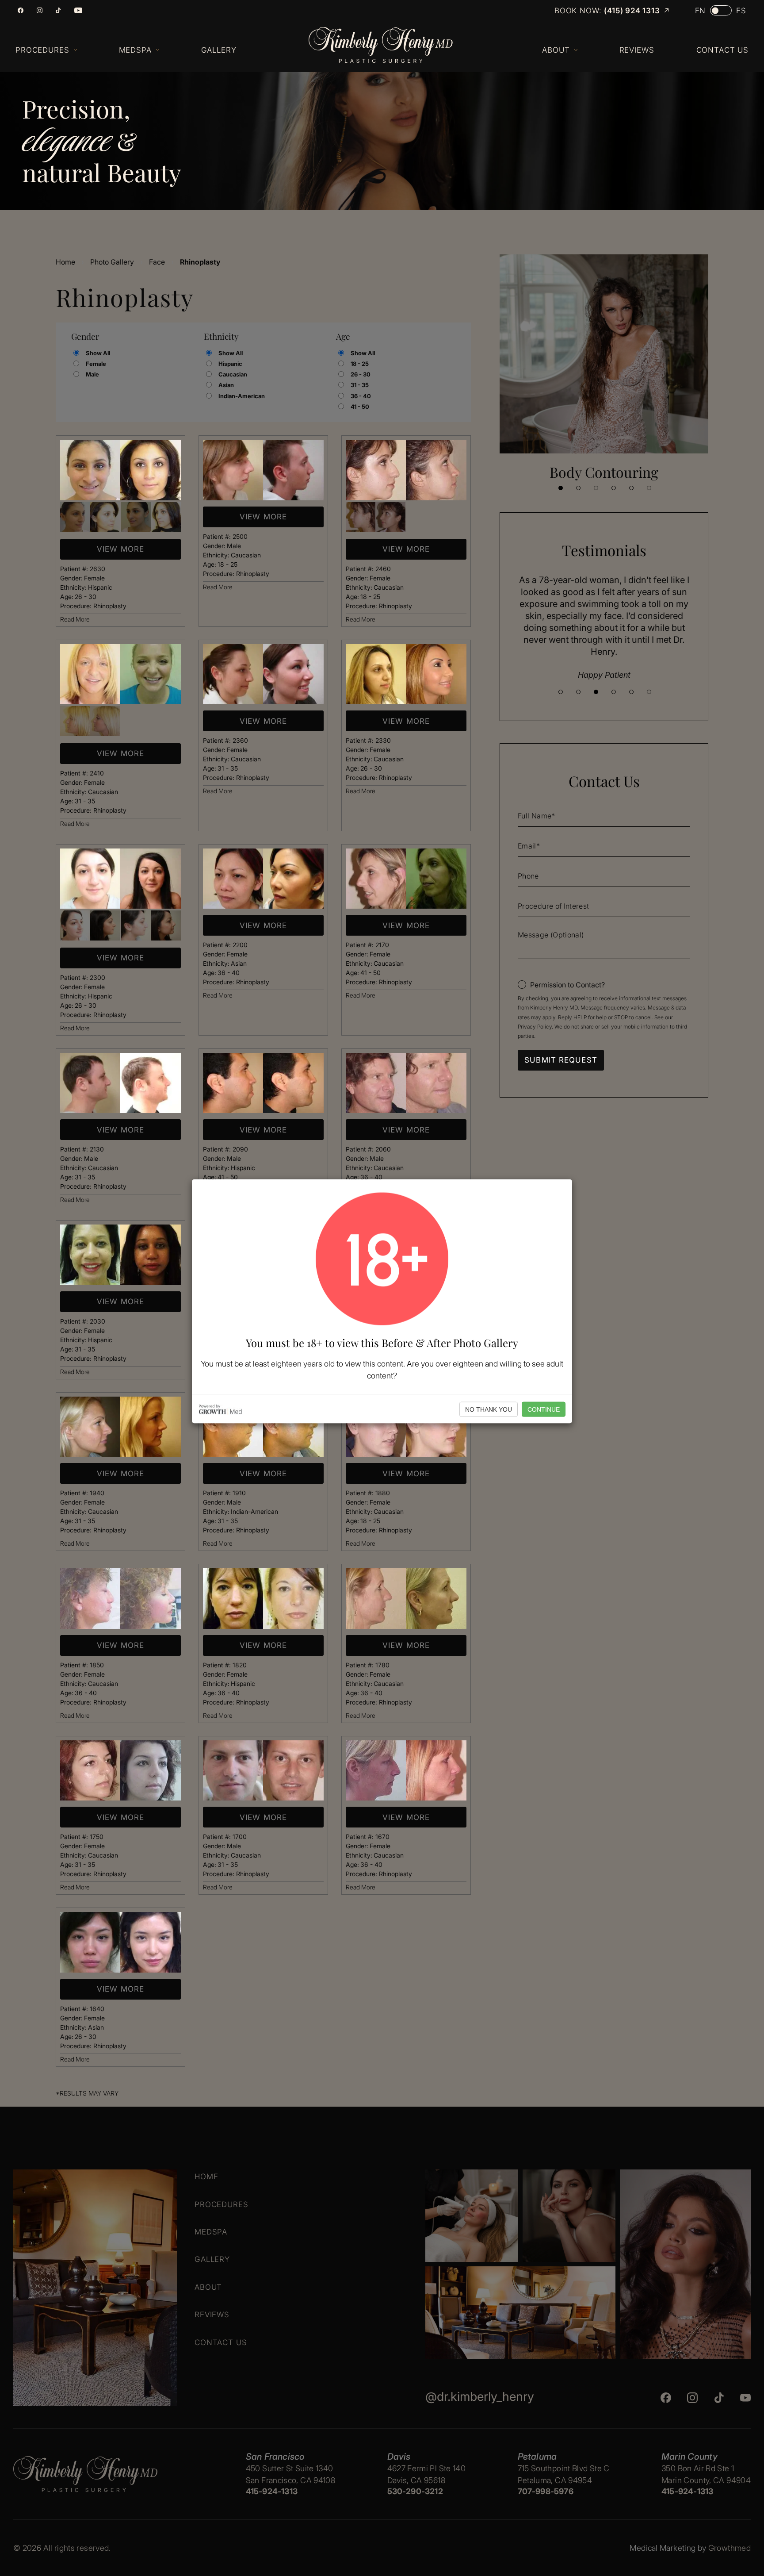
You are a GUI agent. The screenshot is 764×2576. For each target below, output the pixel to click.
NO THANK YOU (489, 1409)
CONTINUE (544, 1409)
